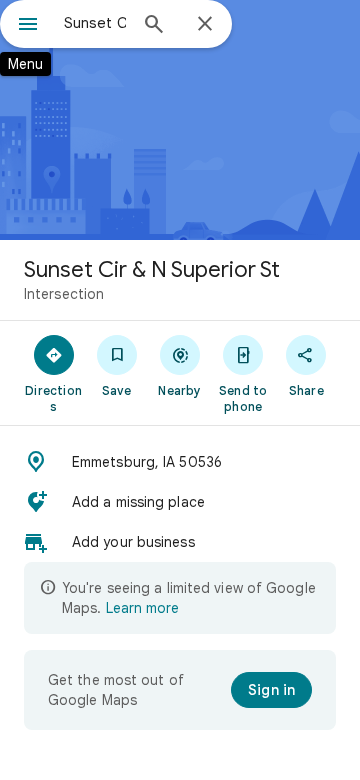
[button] (180, 462)
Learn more (142, 608)
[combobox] (95, 23)
